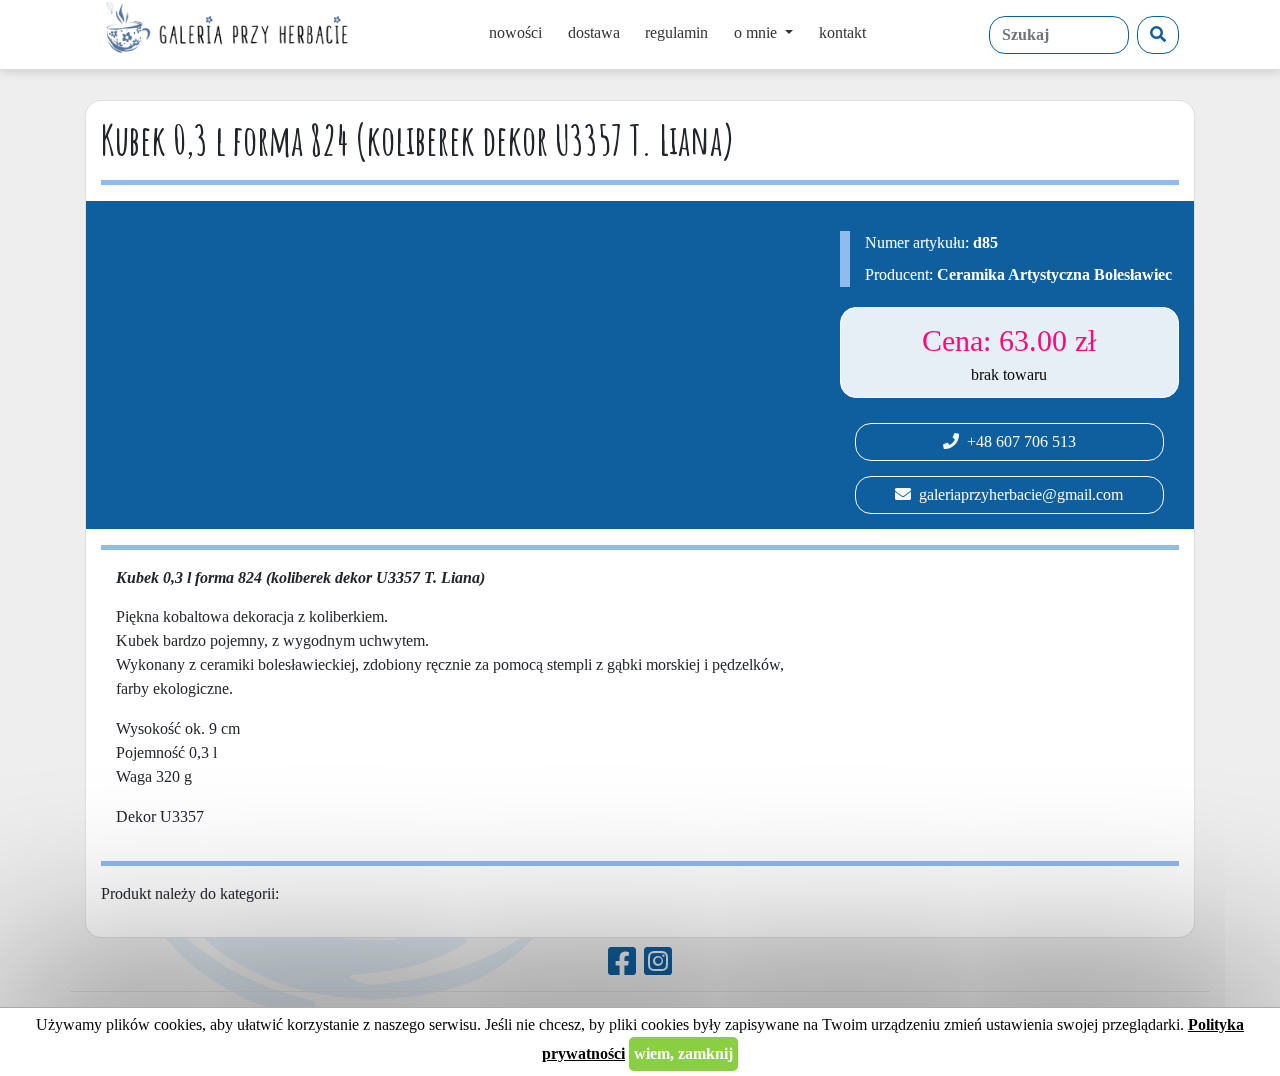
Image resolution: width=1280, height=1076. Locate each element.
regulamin (676, 32)
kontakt (842, 32)
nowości (515, 32)
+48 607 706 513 (1017, 441)
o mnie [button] (757, 32)
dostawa (594, 32)
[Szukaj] (1158, 35)
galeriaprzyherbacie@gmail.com (1017, 494)
